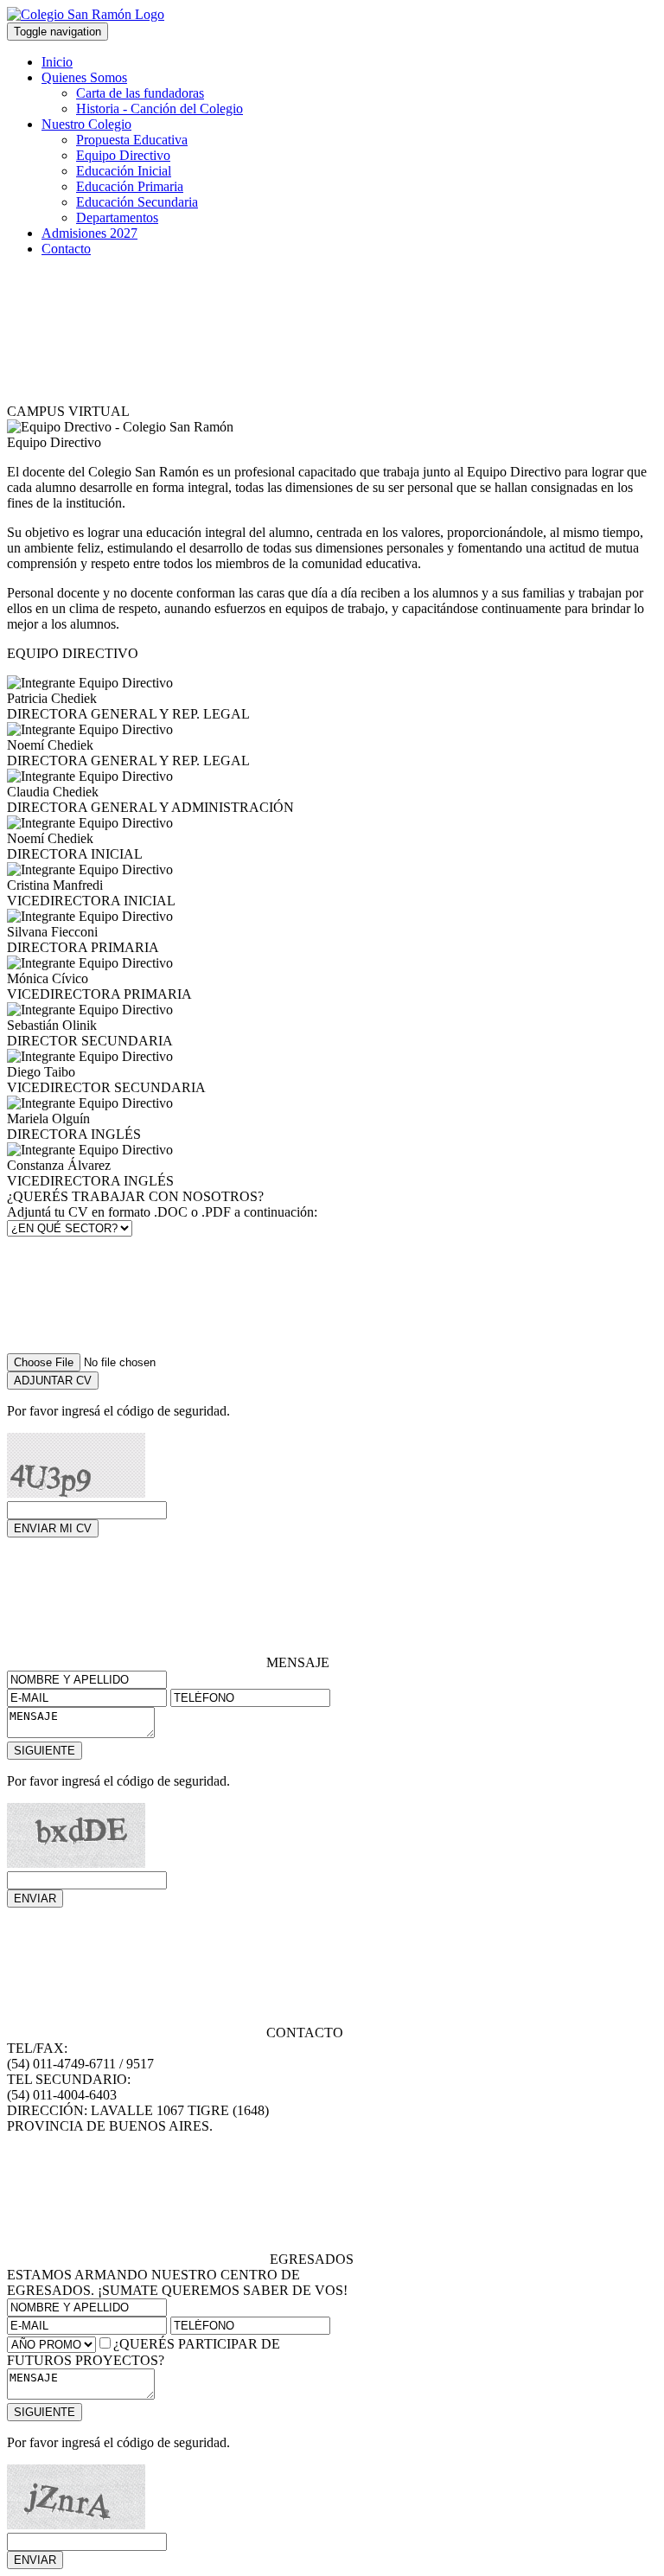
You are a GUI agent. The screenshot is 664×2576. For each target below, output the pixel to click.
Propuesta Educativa (132, 140)
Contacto (66, 249)
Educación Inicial (124, 171)
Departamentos (117, 217)
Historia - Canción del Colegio (160, 109)
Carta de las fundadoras (140, 93)
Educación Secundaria (137, 202)
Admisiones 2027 (89, 233)
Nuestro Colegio (86, 124)
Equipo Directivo (123, 155)
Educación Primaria (130, 186)
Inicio (57, 62)
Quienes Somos (84, 77)
